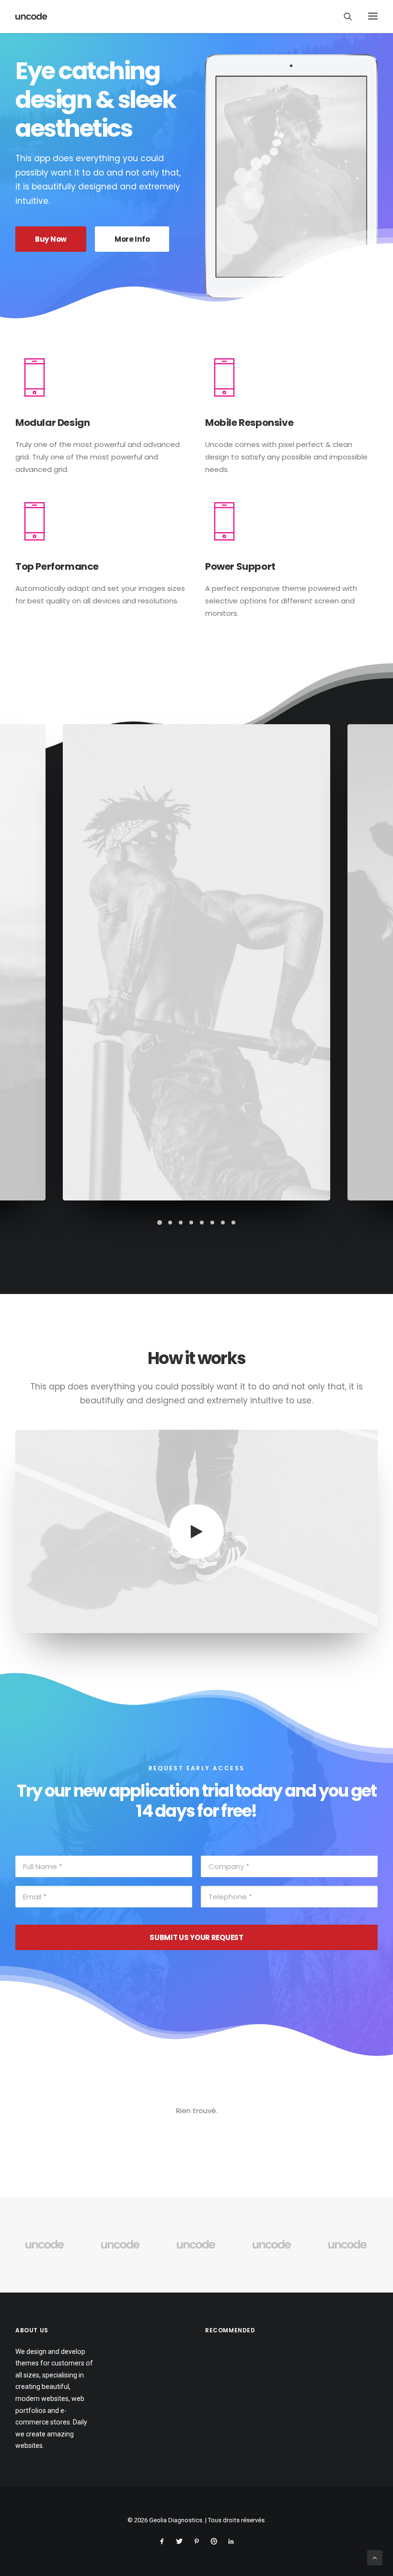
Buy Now (51, 239)
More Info (132, 239)
